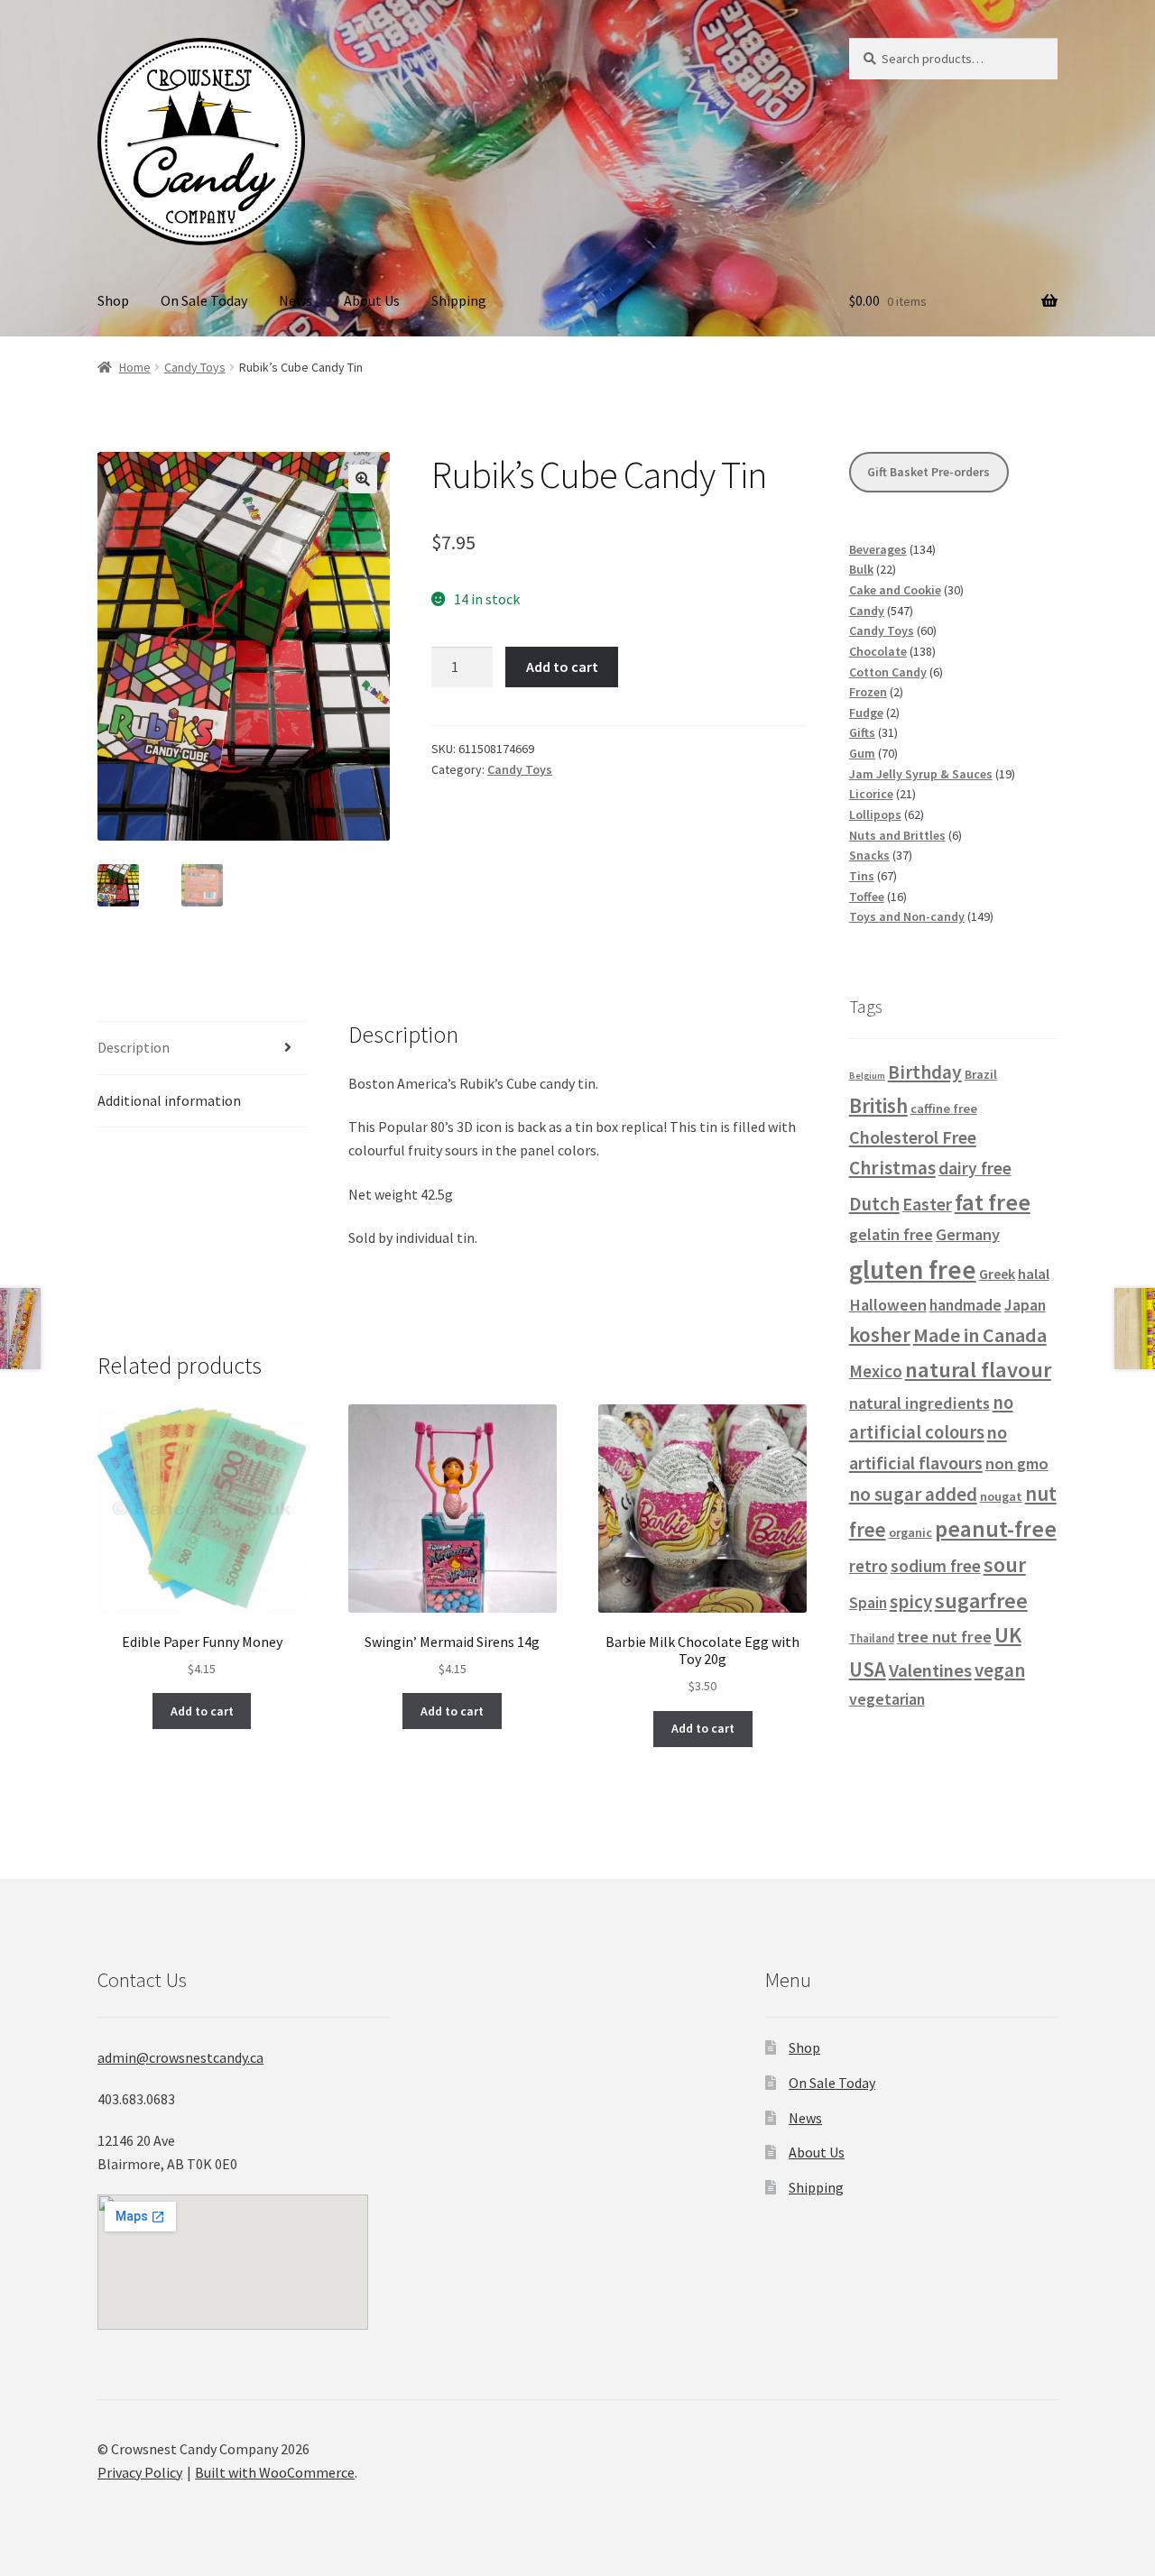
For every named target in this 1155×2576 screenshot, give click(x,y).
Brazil (981, 1074)
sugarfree (981, 1601)
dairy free (975, 1168)
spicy (911, 1601)
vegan (1000, 1670)
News (296, 300)
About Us (372, 300)
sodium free (936, 1566)
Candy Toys (195, 367)
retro (869, 1566)
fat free (993, 1202)
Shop (113, 300)
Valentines (930, 1670)
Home (135, 367)
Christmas (892, 1168)
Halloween (888, 1305)
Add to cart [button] (202, 1711)
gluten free (913, 1270)
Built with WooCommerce (275, 2472)
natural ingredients (919, 1403)
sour (1005, 1565)
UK (1008, 1635)
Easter (927, 1204)
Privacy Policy (140, 2472)
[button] (363, 479)
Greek (997, 1274)
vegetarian (887, 1699)
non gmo (1017, 1463)
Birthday (925, 1072)
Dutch (874, 1204)
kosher (880, 1334)
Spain (868, 1603)
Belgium (867, 1076)
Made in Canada (980, 1335)
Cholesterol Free (913, 1137)
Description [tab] (134, 1047)
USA (868, 1670)
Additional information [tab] (169, 1100)
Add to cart (562, 667)
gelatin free (891, 1234)
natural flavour (978, 1370)
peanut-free (996, 1529)
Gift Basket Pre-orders (929, 472)
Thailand (872, 1638)
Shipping (459, 300)
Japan (1025, 1305)
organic (910, 1532)
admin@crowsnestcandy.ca (180, 2057)
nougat (1001, 1496)
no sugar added (913, 1494)
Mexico (876, 1371)
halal (1034, 1274)
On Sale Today (204, 300)
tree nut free (944, 1637)
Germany (968, 1234)
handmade (966, 1305)
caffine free (944, 1109)
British (878, 1105)
